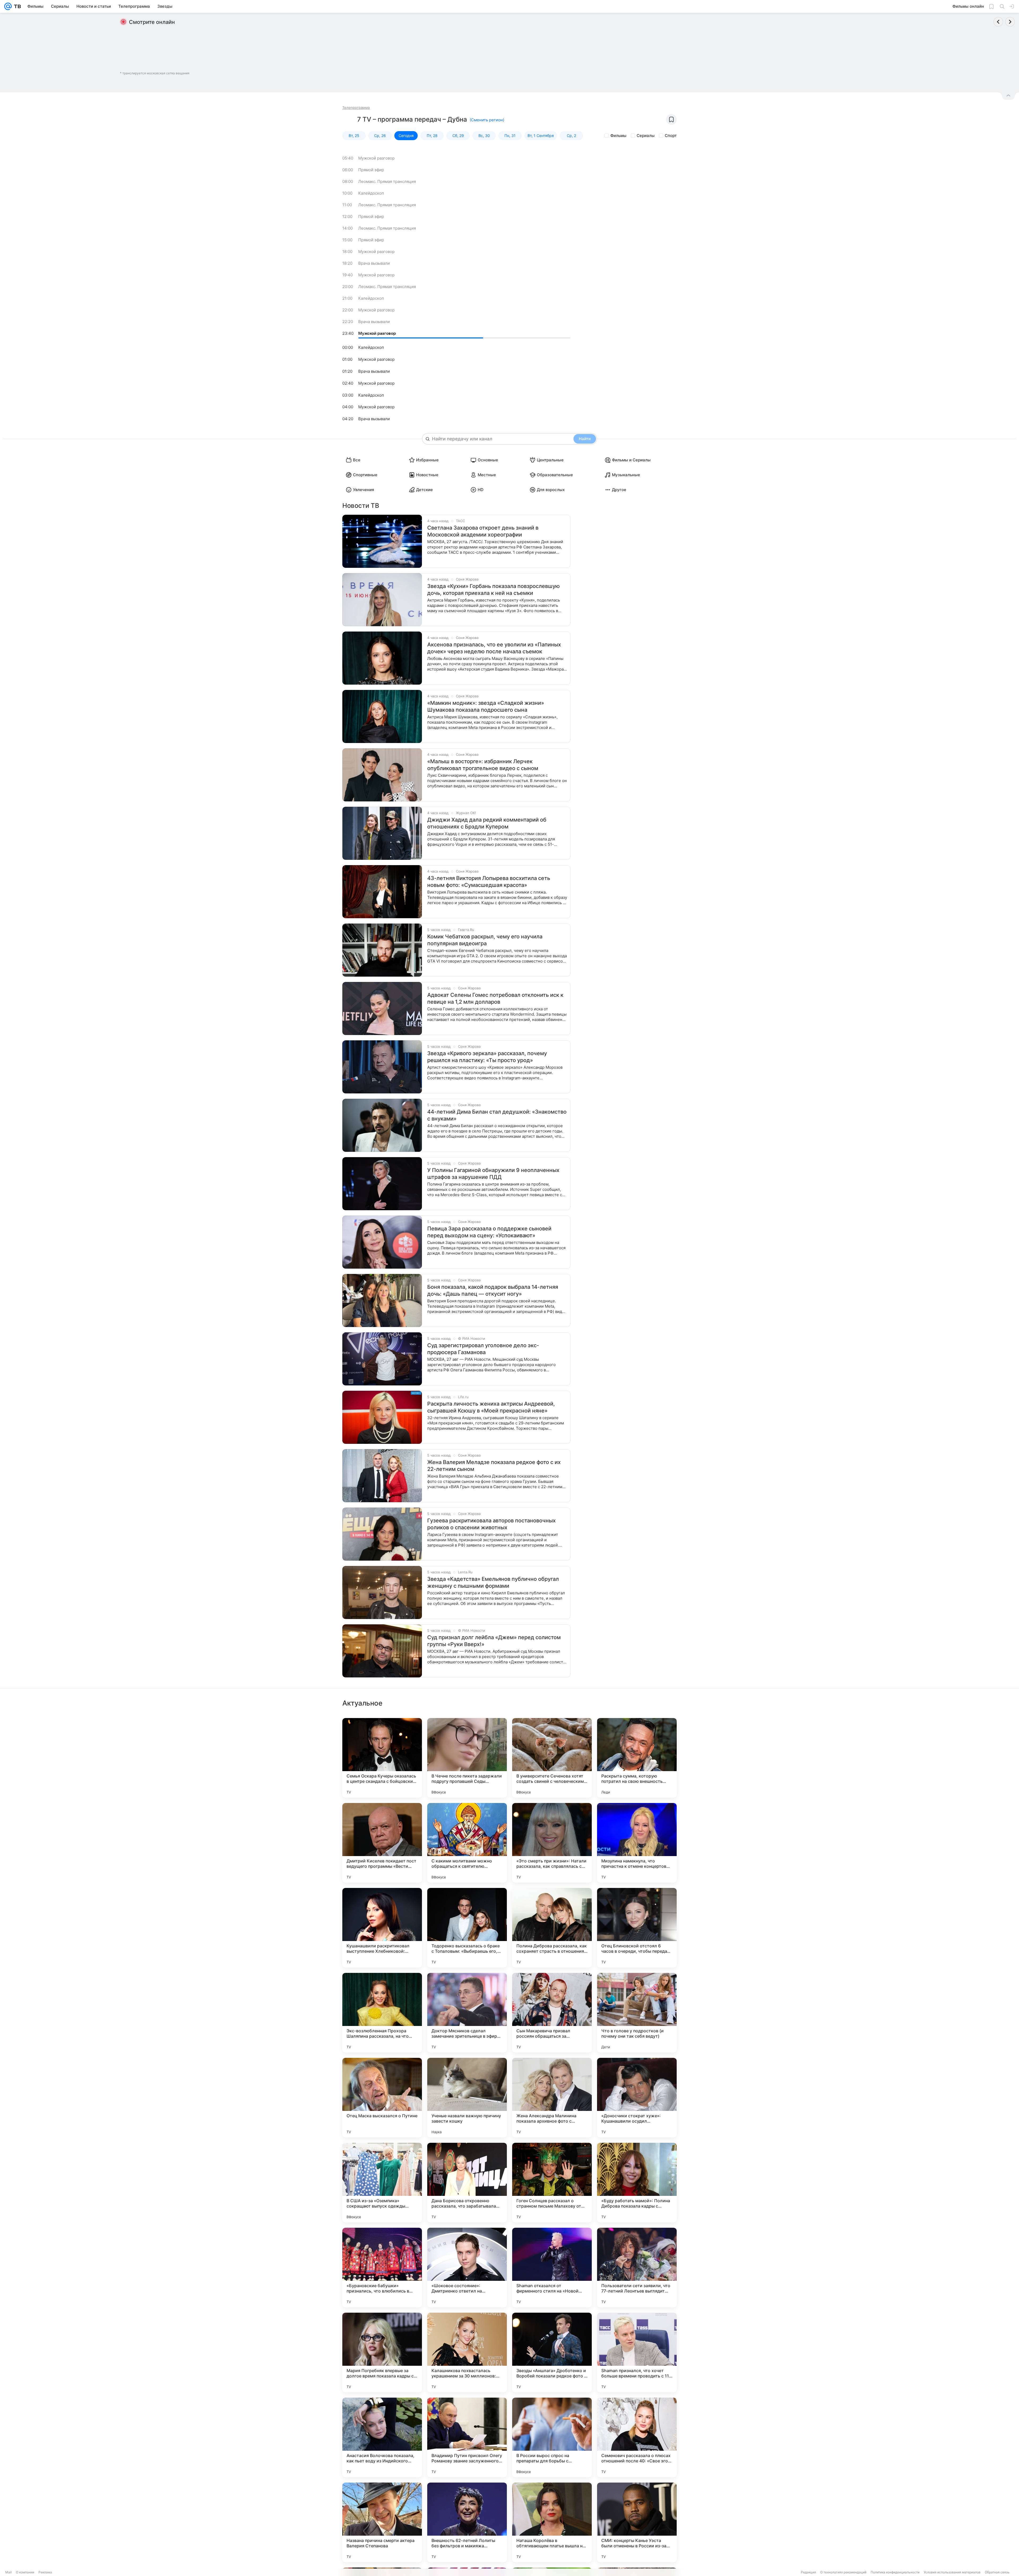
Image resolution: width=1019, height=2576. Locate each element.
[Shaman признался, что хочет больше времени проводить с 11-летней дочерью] (637, 2352)
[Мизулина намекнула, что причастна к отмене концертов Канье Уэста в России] (637, 1843)
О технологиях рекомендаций (843, 2572)
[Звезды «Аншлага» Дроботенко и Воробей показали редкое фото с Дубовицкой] (552, 2352)
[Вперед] (1010, 22)
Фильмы (618, 136)
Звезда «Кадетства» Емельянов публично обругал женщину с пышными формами (493, 1582)
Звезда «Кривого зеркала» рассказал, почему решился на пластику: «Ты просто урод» (487, 1057)
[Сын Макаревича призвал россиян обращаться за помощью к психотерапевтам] (552, 2013)
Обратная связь (997, 2572)
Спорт (671, 136)
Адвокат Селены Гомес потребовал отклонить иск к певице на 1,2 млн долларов (495, 998)
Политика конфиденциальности (895, 2572)
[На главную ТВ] (16, 6)
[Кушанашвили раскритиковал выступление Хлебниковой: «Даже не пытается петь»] (382, 1928)
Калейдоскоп (371, 193)
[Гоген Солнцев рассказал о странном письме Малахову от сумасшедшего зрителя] (552, 2183)
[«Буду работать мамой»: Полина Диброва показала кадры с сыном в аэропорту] (637, 2183)
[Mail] (8, 6)
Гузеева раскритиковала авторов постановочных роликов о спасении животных (491, 1524)
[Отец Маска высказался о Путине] (382, 2098)
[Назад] (998, 22)
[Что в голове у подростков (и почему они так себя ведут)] (637, 2013)
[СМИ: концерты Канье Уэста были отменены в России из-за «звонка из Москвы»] (637, 2522)
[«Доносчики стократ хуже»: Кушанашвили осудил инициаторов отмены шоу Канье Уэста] (637, 2098)
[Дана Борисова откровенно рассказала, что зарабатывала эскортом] (467, 2183)
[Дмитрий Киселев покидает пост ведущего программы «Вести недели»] (382, 1843)
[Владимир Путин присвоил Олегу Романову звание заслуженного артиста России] (467, 2437)
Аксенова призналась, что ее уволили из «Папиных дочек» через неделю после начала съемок (494, 648)
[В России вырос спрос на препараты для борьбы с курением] (552, 2437)
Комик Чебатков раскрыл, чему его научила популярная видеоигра (485, 940)
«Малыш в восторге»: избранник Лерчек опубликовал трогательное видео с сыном (483, 765)
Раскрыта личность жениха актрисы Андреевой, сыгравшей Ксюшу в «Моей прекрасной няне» (491, 1407)
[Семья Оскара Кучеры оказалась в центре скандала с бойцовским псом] (382, 1758)
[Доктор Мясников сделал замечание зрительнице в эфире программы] (467, 2013)
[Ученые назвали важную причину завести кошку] (467, 2098)
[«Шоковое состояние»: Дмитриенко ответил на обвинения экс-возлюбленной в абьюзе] (467, 2268)
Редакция (808, 2572)
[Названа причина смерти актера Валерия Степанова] (382, 2522)
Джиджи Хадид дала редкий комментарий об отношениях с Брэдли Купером (487, 823)
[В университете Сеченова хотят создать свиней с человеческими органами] (552, 1758)
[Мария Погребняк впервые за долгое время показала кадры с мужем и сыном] (382, 2352)
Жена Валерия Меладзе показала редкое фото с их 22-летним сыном (494, 1466)
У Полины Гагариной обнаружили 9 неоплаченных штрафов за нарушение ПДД (493, 1174)
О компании (25, 2572)
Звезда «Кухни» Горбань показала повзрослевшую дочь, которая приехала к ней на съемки (493, 590)
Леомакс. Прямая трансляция (387, 181)
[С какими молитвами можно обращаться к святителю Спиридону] (467, 1843)
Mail (8, 2572)
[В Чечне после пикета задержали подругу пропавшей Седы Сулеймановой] (467, 1758)
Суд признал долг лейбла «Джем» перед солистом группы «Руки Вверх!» (494, 1641)
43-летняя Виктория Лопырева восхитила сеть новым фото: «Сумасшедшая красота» (489, 882)
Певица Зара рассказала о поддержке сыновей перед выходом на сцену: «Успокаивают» (489, 1232)
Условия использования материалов (952, 2572)
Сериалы (646, 136)
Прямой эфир (371, 170)
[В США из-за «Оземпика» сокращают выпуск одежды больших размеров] (382, 2183)
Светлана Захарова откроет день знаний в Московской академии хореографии (483, 531)
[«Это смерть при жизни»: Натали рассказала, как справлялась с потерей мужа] (552, 1843)
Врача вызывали (374, 263)
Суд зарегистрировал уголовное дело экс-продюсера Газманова (483, 1349)
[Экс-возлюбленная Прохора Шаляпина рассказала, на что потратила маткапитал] (382, 2013)
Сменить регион (487, 120)
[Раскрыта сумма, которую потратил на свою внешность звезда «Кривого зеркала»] (637, 1758)
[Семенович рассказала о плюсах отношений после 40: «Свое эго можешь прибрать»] (637, 2437)
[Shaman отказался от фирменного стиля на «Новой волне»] (552, 2268)
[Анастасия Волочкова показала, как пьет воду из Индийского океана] (382, 2437)
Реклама (45, 2572)
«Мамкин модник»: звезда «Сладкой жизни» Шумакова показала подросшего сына (486, 706)
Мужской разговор (376, 158)
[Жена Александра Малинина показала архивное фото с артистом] (552, 2098)
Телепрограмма (356, 108)
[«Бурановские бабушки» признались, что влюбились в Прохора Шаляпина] (382, 2268)
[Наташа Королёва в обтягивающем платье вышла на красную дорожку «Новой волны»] (552, 2522)
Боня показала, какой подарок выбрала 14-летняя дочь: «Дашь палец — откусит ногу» (493, 1290)
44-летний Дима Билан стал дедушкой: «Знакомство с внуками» (497, 1115)
